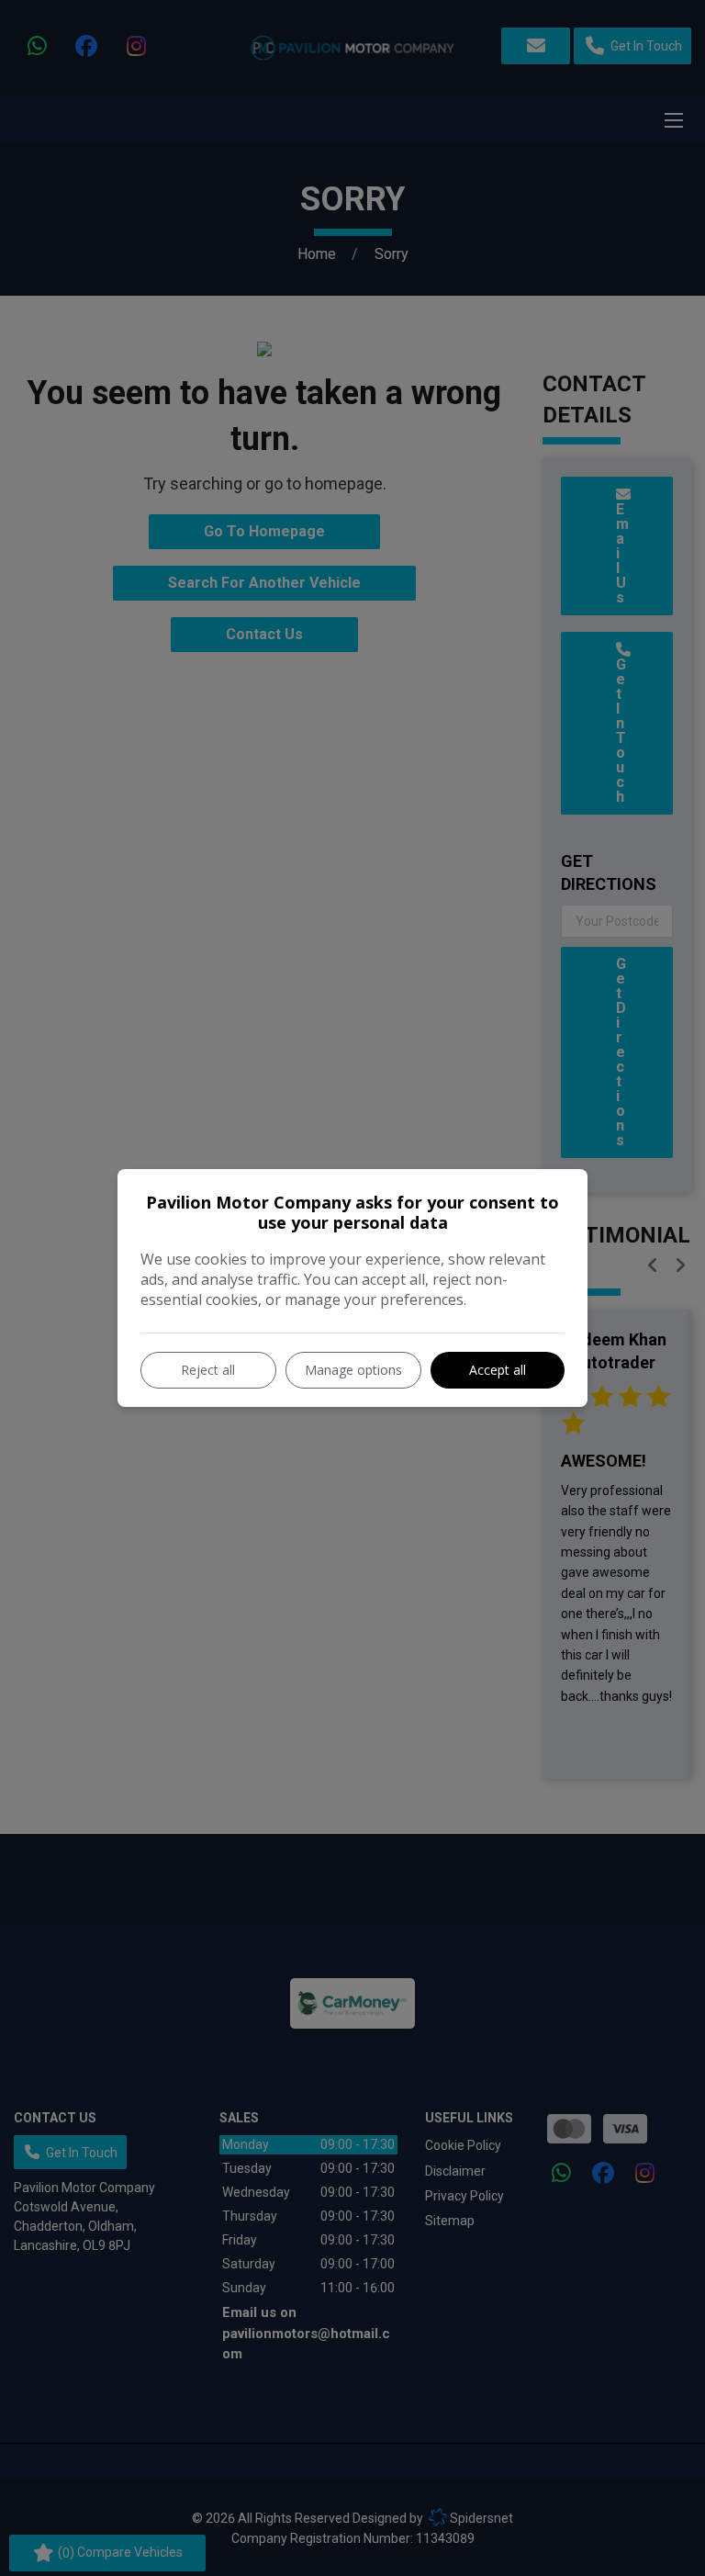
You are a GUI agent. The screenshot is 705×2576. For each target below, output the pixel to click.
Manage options (353, 1370)
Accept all (498, 1370)
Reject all (208, 1370)
